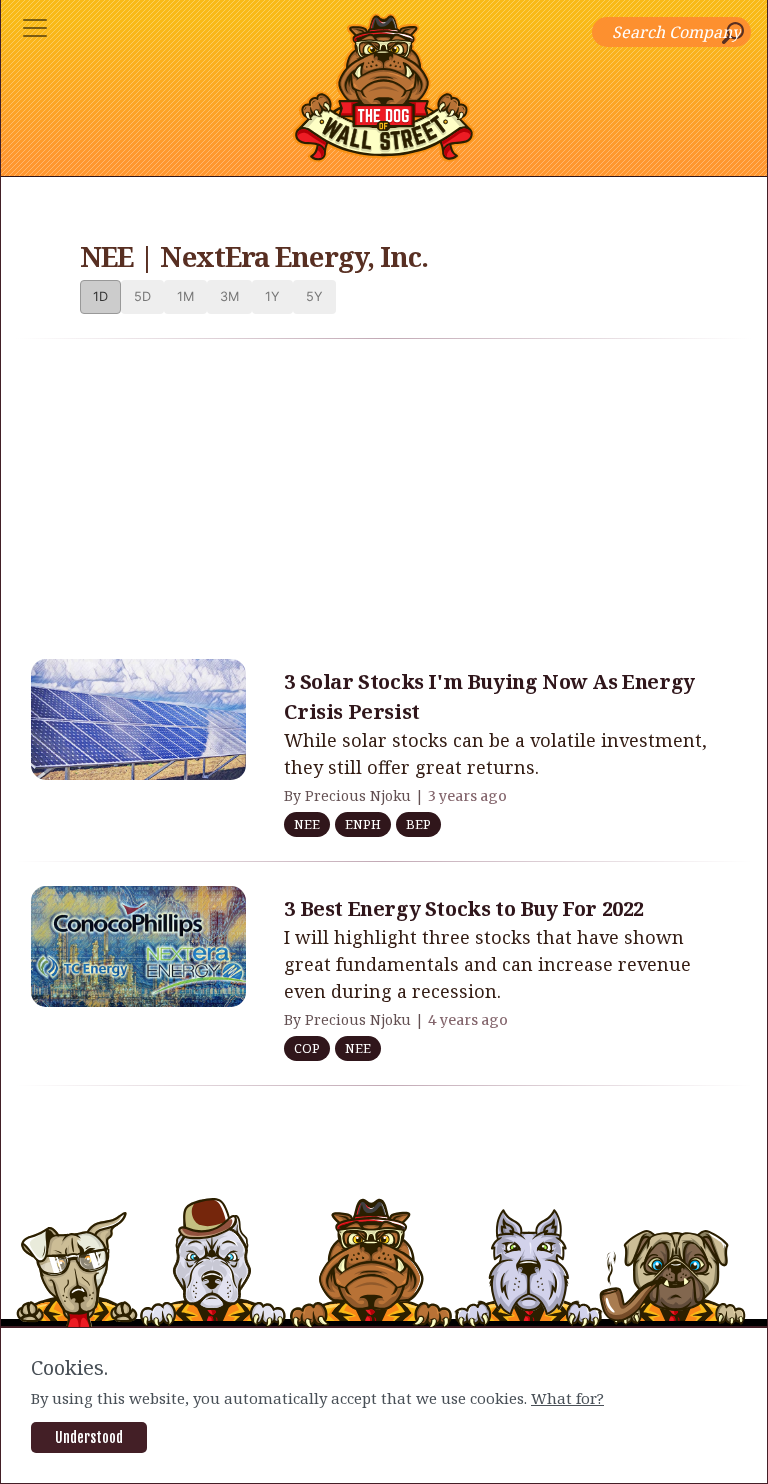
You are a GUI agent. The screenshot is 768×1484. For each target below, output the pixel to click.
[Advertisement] (384, 495)
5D (142, 296)
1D (100, 296)
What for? (567, 1398)
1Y (272, 296)
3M (229, 296)
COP (307, 1048)
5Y (314, 296)
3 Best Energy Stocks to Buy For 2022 (464, 908)
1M (185, 296)
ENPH (363, 824)
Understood (89, 1437)
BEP (418, 824)
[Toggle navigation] (35, 28)
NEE (307, 824)
